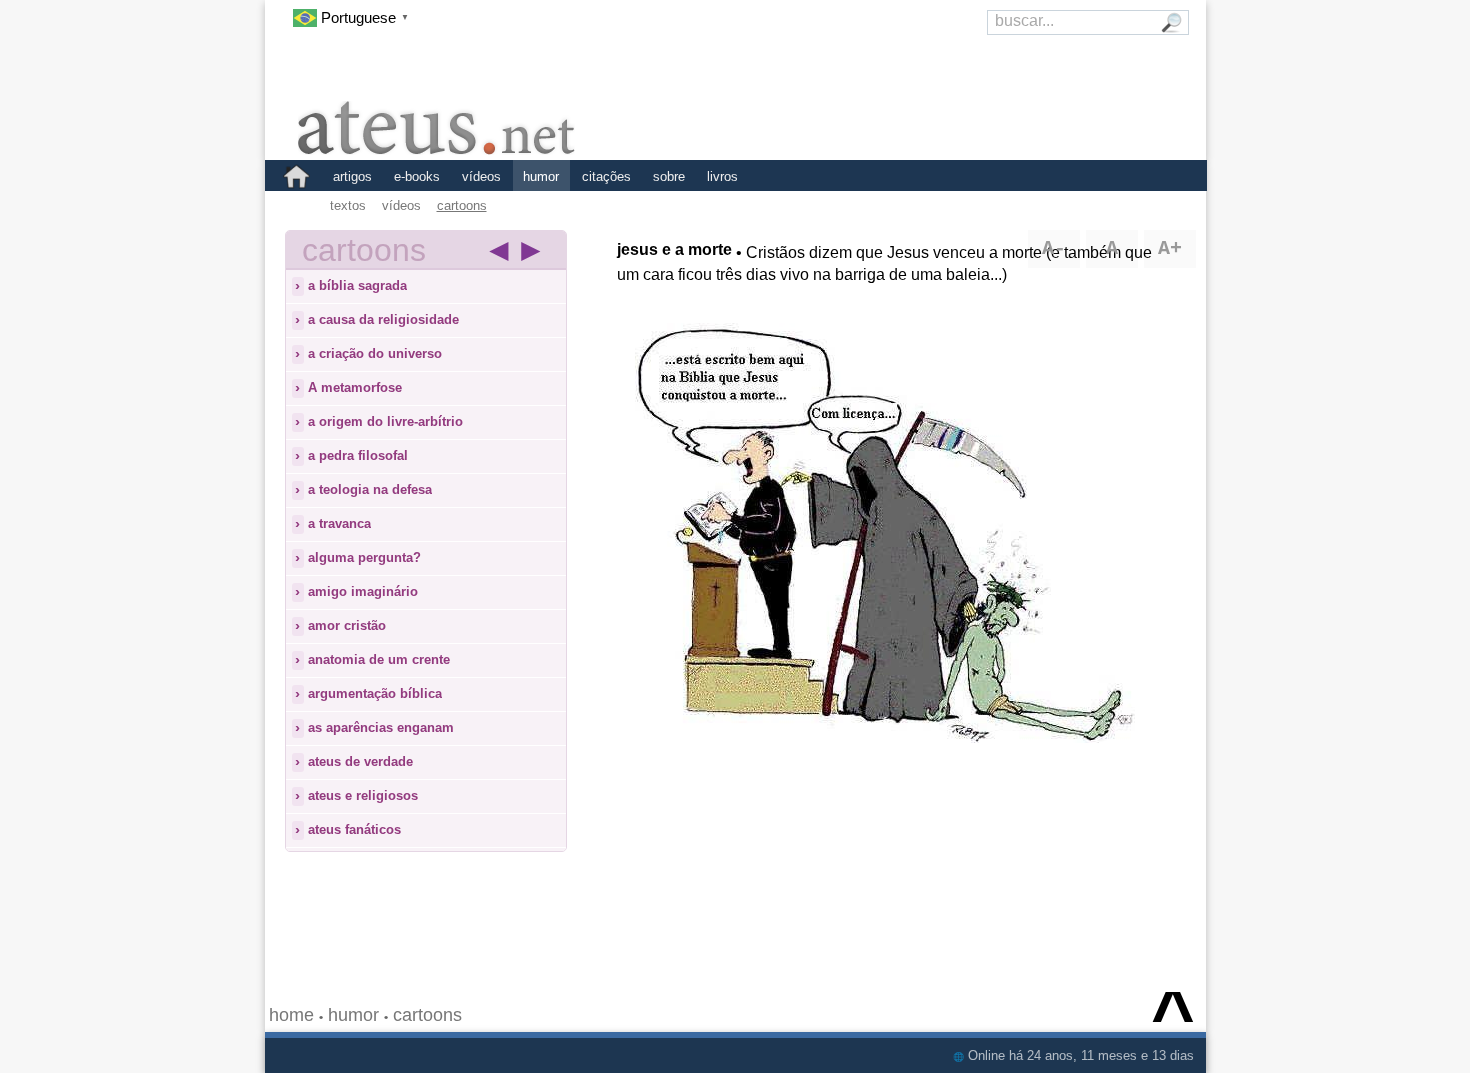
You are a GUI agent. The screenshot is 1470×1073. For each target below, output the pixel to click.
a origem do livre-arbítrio (385, 421)
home (291, 1015)
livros (722, 176)
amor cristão (347, 625)
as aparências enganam (381, 727)
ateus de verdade (360, 761)
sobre (669, 176)
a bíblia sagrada (357, 285)
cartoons (462, 205)
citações (606, 176)
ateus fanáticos (354, 829)
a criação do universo (375, 353)
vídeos (481, 176)
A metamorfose (355, 387)
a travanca (339, 523)
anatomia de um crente (379, 659)
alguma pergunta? (364, 557)
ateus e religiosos (363, 795)
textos (348, 205)
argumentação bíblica (375, 693)
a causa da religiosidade (383, 319)
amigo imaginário (363, 591)
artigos (352, 176)
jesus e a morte (674, 249)
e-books (417, 176)
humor (541, 176)
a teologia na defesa (370, 489)
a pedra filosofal (358, 455)
